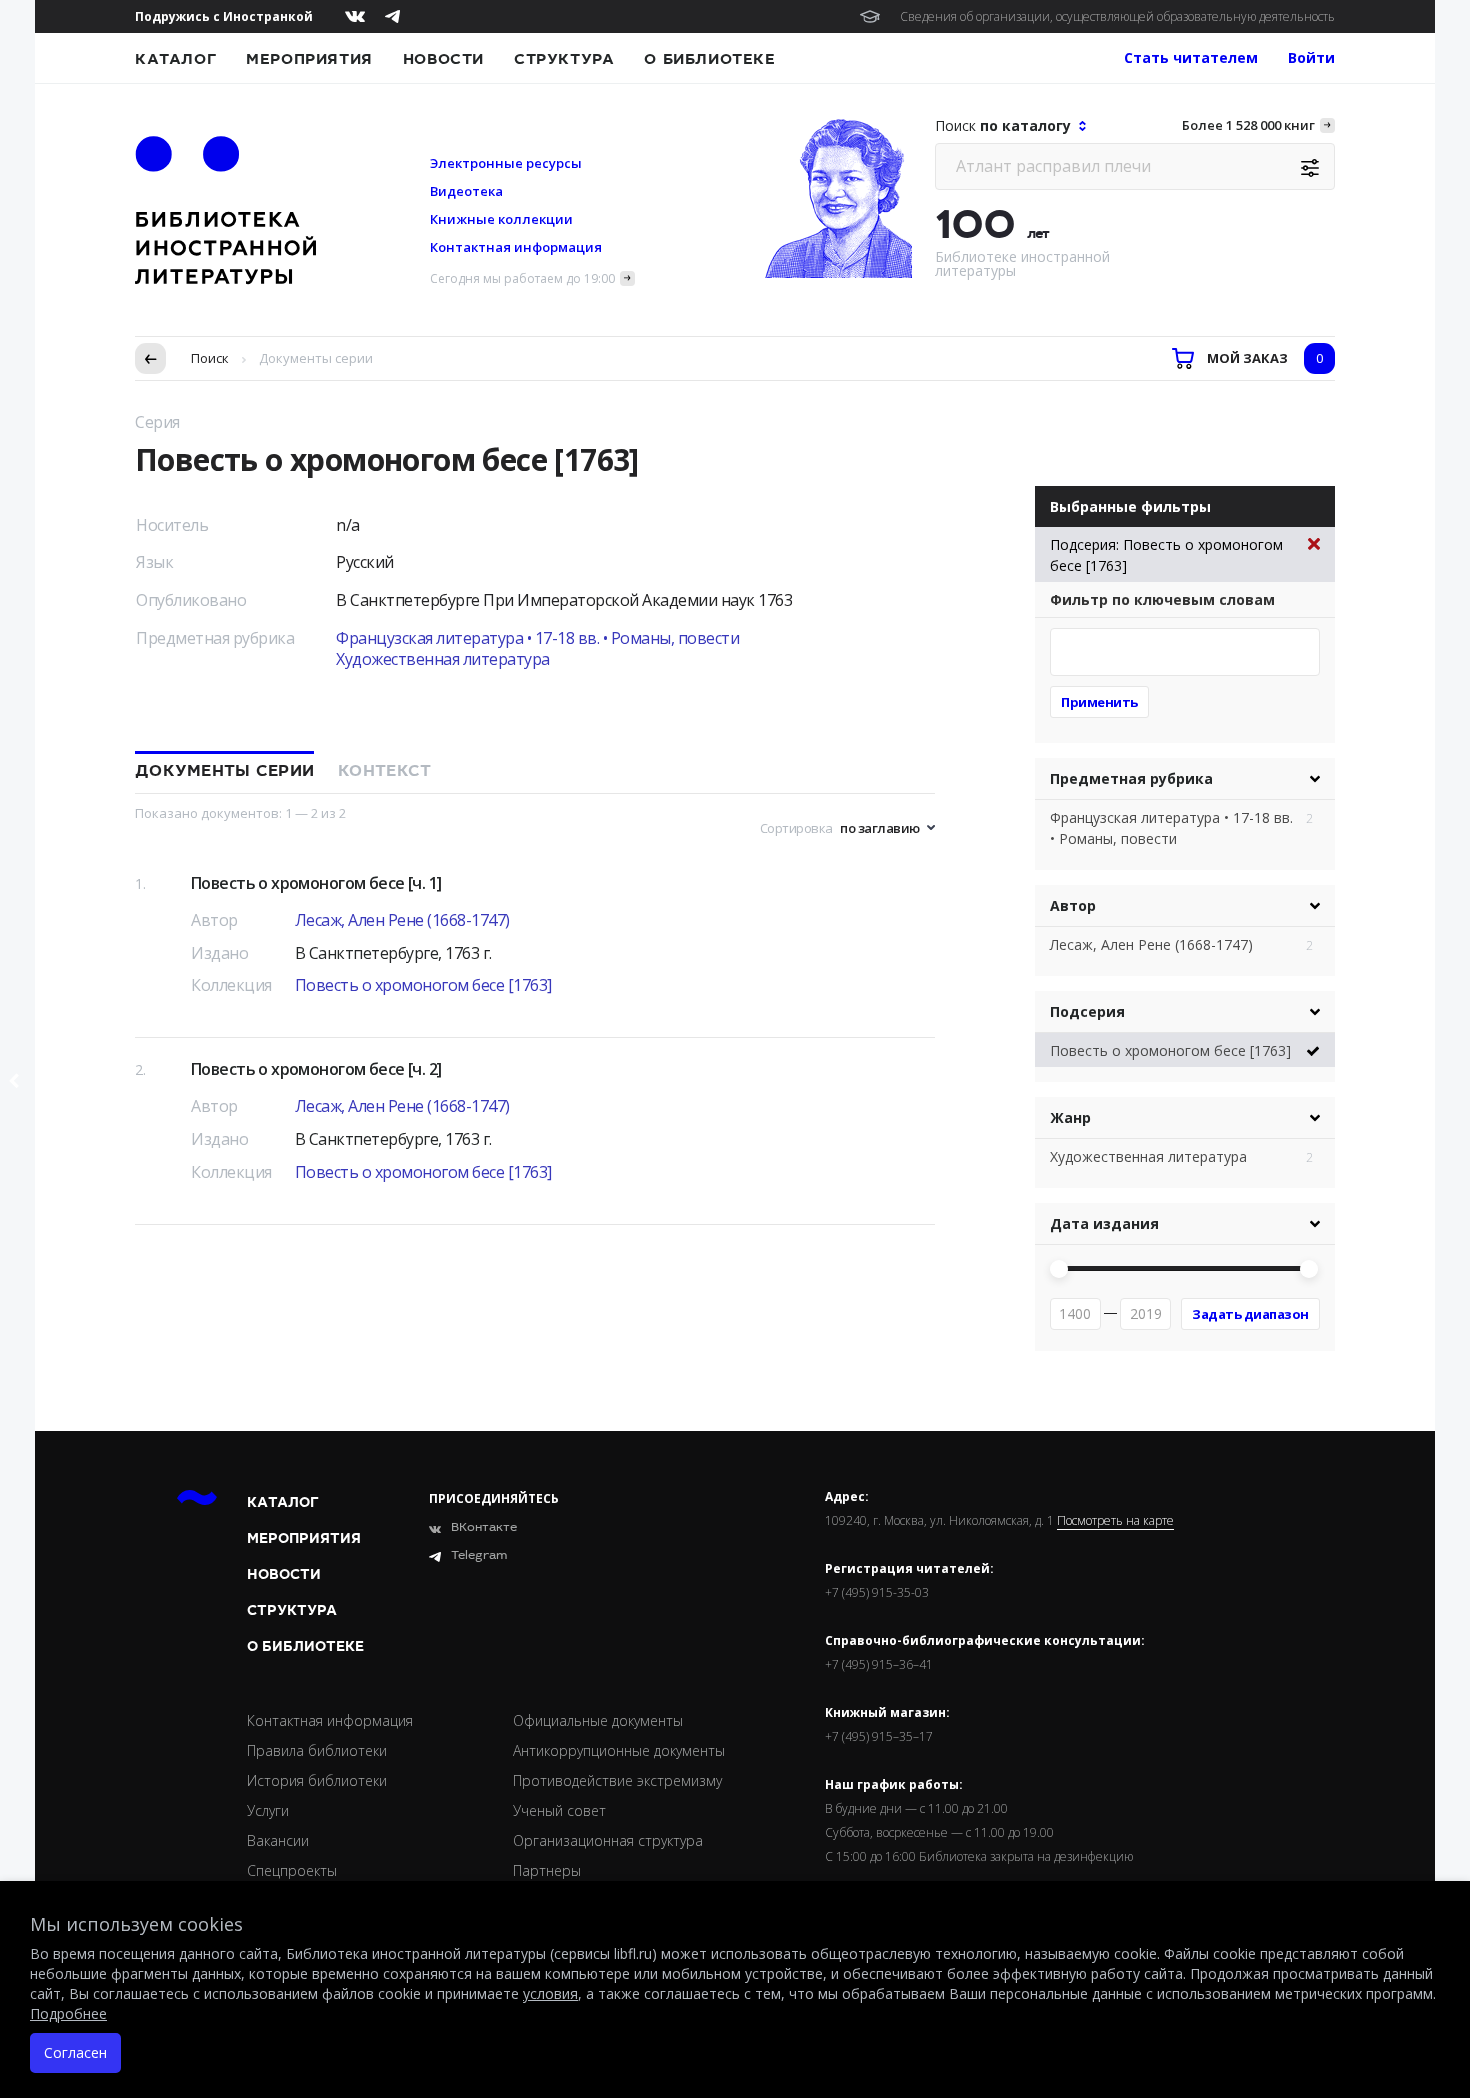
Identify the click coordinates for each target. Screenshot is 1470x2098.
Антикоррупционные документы (619, 1750)
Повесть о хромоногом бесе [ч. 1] (316, 883)
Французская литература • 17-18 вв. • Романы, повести (537, 638)
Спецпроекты (292, 1870)
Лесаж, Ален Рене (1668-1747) (402, 920)
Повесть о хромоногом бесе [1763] (423, 985)
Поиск (210, 358)
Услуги (268, 1810)
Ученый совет (559, 1810)
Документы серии (224, 771)
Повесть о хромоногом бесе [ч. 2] (316, 1069)
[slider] (1059, 1269)
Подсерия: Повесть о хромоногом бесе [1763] (1166, 555)
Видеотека (466, 191)
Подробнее (68, 2013)
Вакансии (278, 1840)
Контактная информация (516, 247)
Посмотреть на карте (1115, 1521)
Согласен (75, 2052)
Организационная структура (608, 1840)
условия (550, 1993)
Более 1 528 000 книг (1248, 125)
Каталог (175, 59)
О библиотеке (709, 59)
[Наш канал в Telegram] (392, 16)
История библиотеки (317, 1780)
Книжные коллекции (501, 219)
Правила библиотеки (317, 1750)
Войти (1311, 57)
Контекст (384, 771)
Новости (443, 59)
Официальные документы (598, 1720)
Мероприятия (309, 59)
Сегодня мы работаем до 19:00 (522, 278)
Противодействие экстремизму (617, 1780)
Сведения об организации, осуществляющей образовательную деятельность (1117, 16)
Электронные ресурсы (506, 163)
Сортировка (796, 828)
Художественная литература (443, 659)
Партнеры (547, 1870)
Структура (564, 59)
